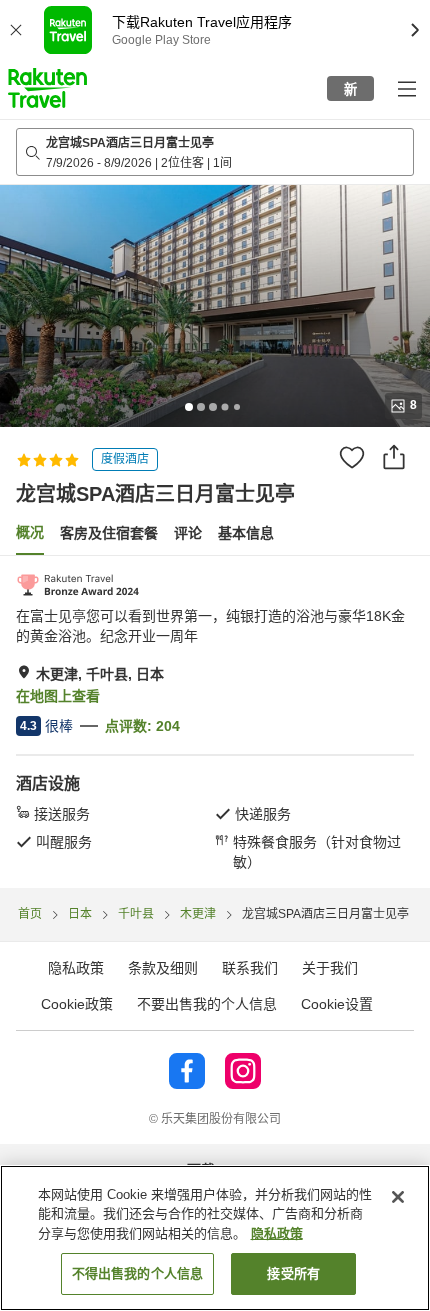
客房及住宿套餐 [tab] (109, 533)
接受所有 (293, 1273)
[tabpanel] (215, 722)
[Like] (352, 457)
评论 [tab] (188, 533)
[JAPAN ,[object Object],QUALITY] (77, 585)
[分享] (394, 457)
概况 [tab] (30, 532)
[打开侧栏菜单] (406, 88)
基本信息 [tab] (246, 533)
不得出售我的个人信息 (137, 1273)
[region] (215, 1238)
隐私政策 (277, 1233)
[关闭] (398, 1197)
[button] (47, 88)
